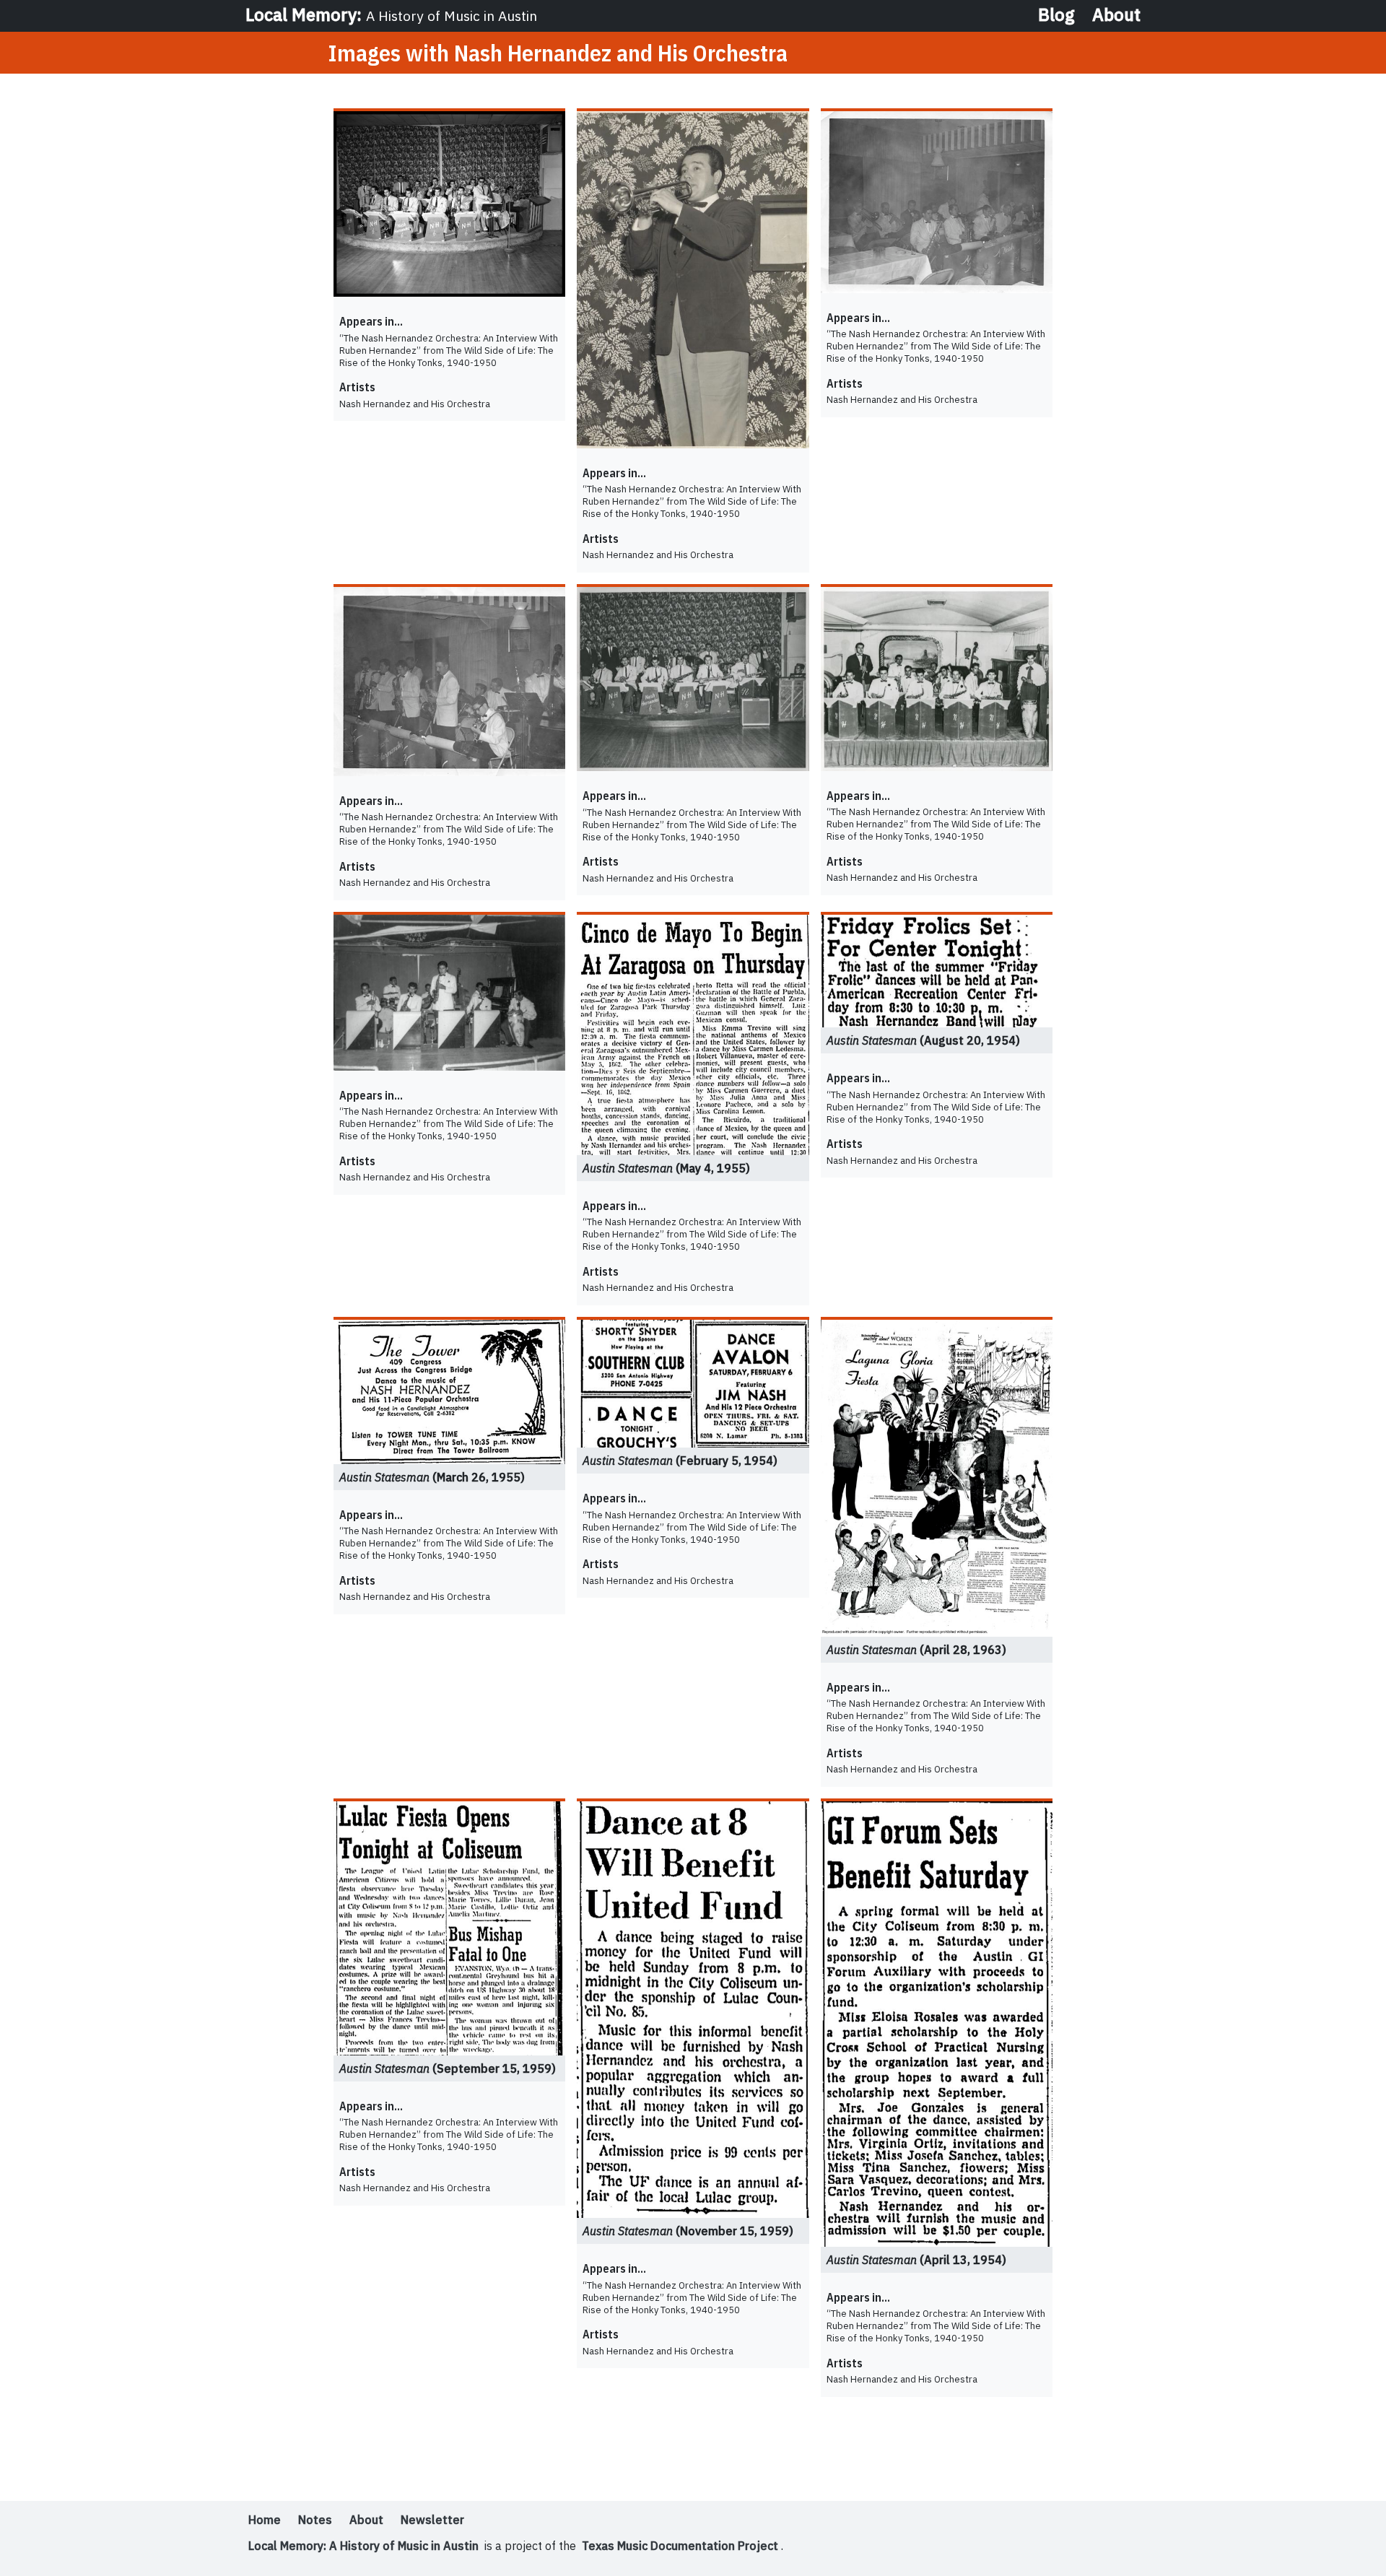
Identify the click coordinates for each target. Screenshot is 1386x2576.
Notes (315, 2520)
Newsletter (432, 2520)
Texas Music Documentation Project (680, 2546)
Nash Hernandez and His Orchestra (415, 403)
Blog (1056, 14)
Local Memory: (391, 14)
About (1116, 14)
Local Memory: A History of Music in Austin (363, 2546)
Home (265, 2520)
